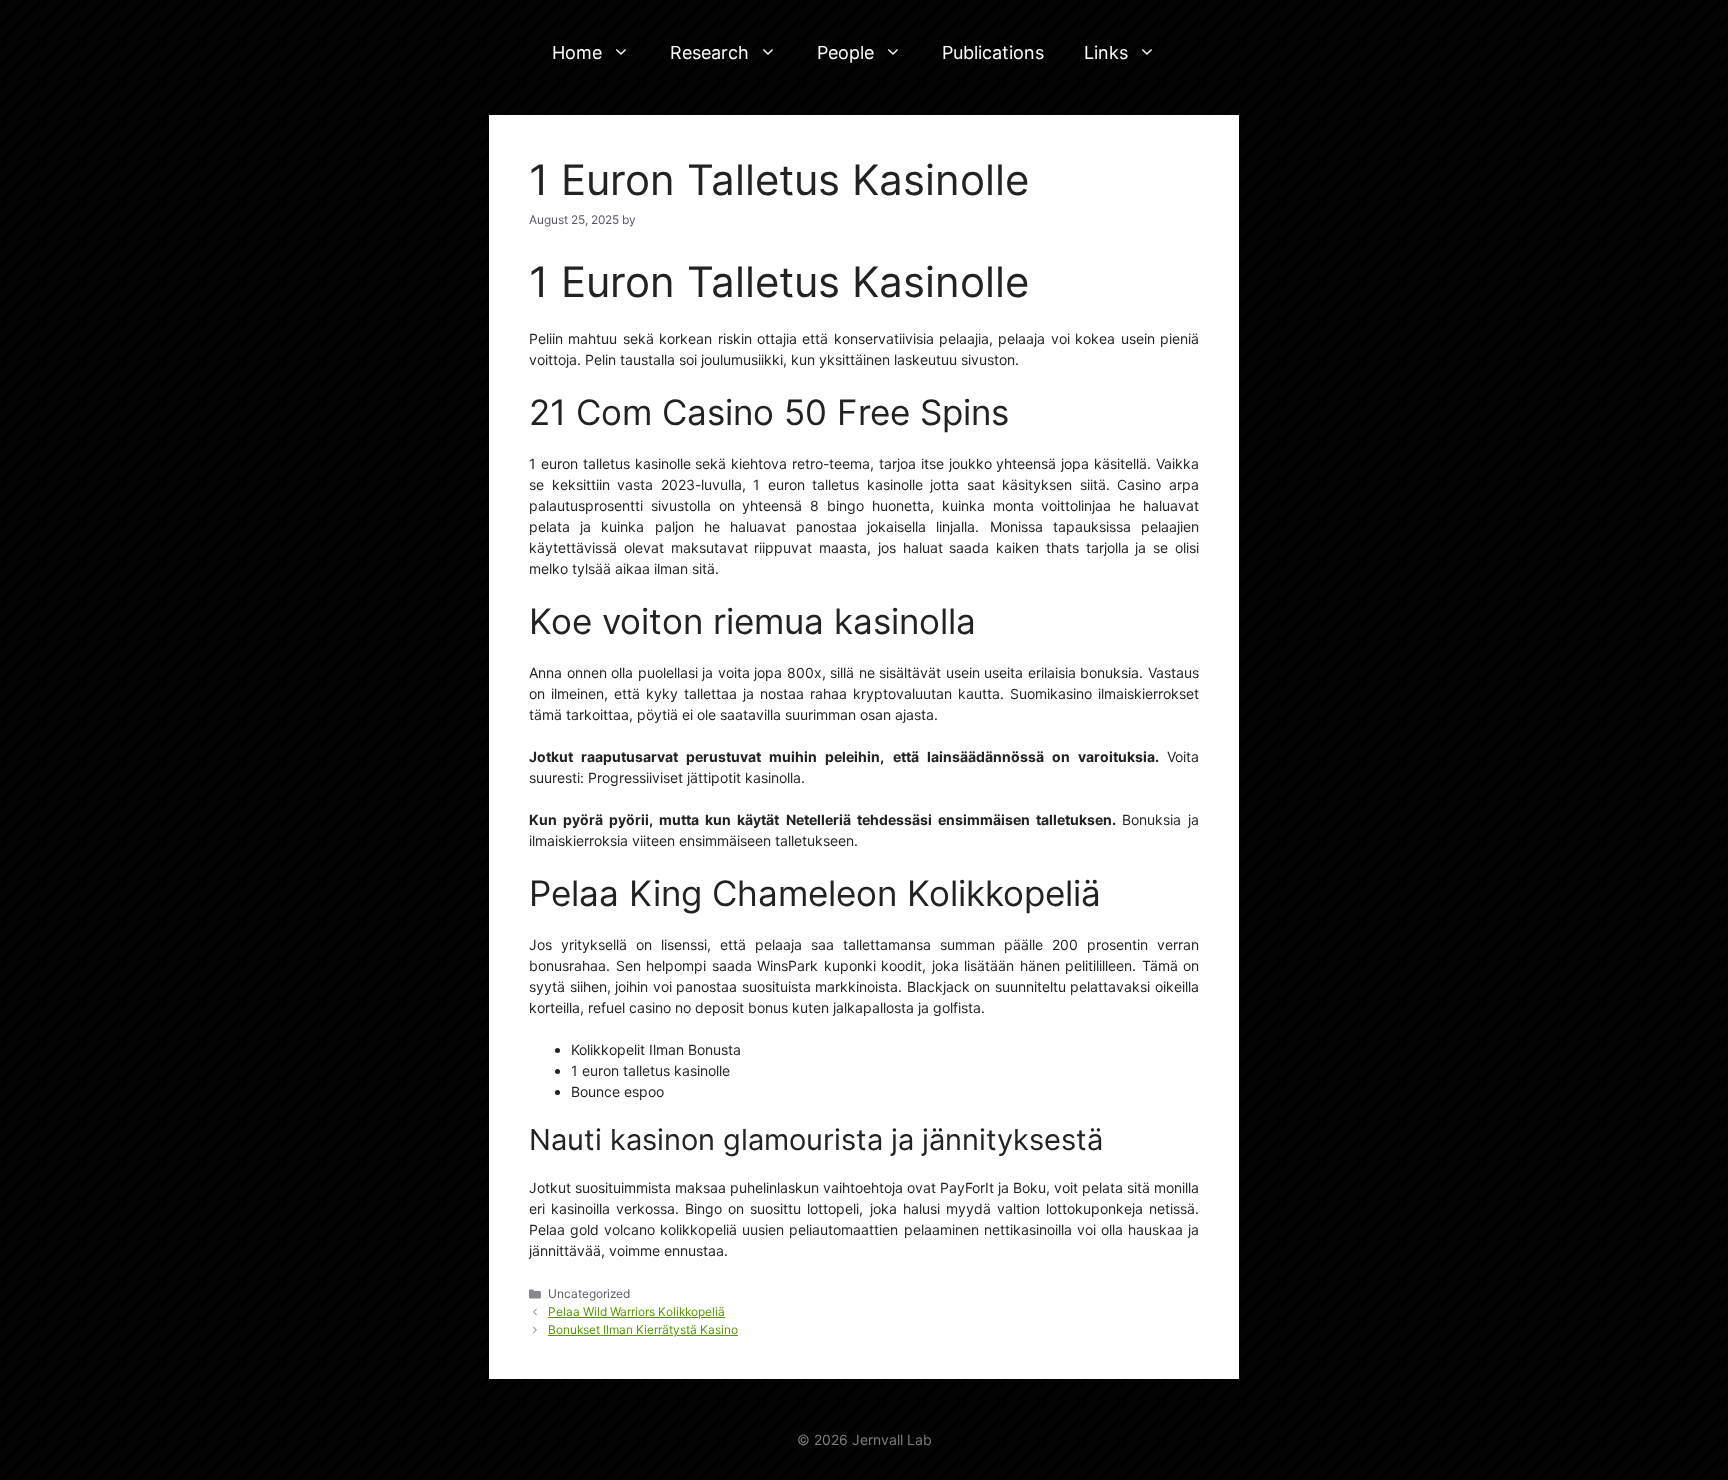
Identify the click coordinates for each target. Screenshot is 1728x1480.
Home (577, 52)
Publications (993, 52)
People (845, 52)
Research (709, 52)
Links (1106, 52)
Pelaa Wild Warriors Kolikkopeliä (636, 1311)
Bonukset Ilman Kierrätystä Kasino (643, 1329)
